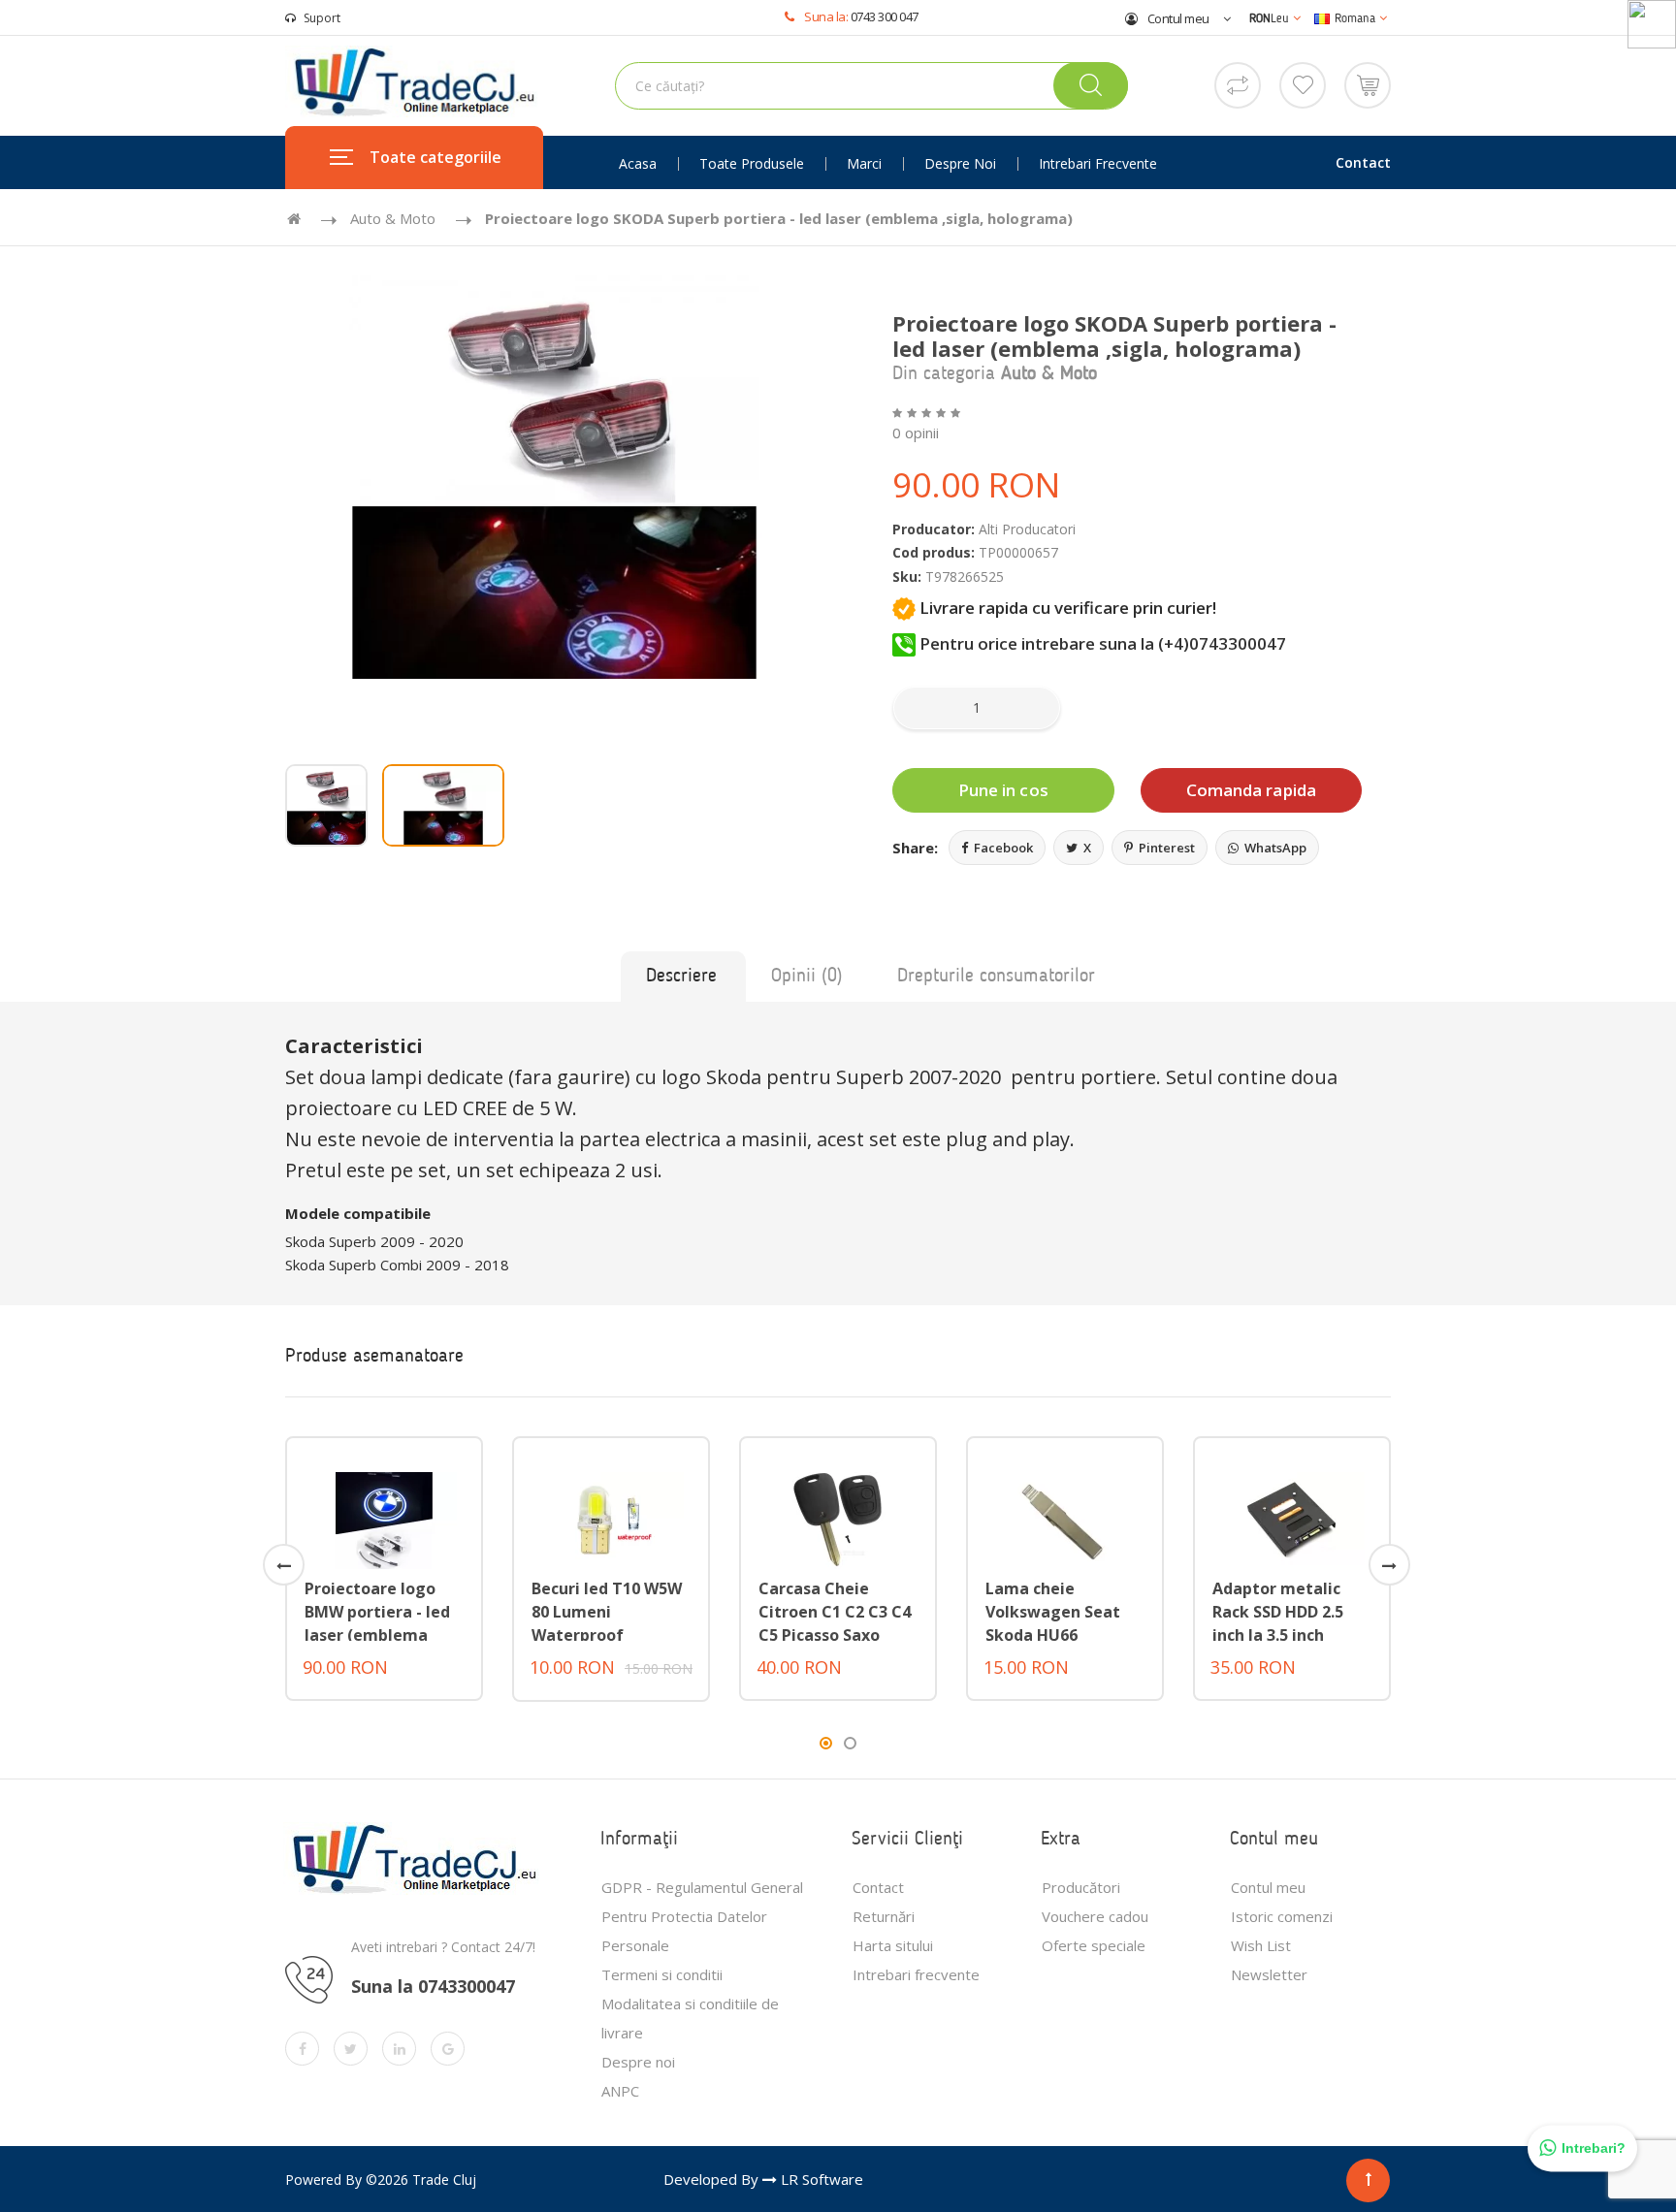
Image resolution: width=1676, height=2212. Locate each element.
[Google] (448, 2049)
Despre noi (960, 164)
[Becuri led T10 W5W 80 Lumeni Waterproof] (611, 1519)
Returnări (884, 1916)
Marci (864, 164)
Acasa (638, 164)
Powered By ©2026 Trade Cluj (381, 2180)
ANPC (620, 2091)
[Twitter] (351, 2049)
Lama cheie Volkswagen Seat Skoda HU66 (1053, 1612)
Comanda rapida (1251, 790)
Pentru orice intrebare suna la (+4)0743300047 (1101, 643)
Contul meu (1177, 18)
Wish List (1261, 1945)
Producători (1081, 1887)
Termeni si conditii (662, 1974)
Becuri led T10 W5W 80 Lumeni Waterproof (607, 1612)
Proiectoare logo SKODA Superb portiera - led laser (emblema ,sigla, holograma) (779, 218)
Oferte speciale (1094, 1945)
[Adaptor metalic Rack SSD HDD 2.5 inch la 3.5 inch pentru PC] (1292, 1519)
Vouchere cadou (1095, 1916)
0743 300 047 (885, 16)
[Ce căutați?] (1091, 85)
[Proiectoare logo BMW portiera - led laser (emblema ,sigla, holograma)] (384, 1519)
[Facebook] (302, 2049)
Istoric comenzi (1282, 1916)
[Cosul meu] (1368, 83)
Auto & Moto (393, 218)
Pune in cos (1003, 790)
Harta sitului (893, 1945)
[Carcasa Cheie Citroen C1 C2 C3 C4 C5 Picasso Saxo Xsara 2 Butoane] (838, 1519)
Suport (322, 18)
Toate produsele (752, 164)
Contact (1363, 162)
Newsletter (1269, 1974)
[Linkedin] (399, 2049)
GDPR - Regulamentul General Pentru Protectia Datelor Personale (702, 1916)
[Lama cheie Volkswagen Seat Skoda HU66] (1065, 1519)
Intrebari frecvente (1098, 164)
